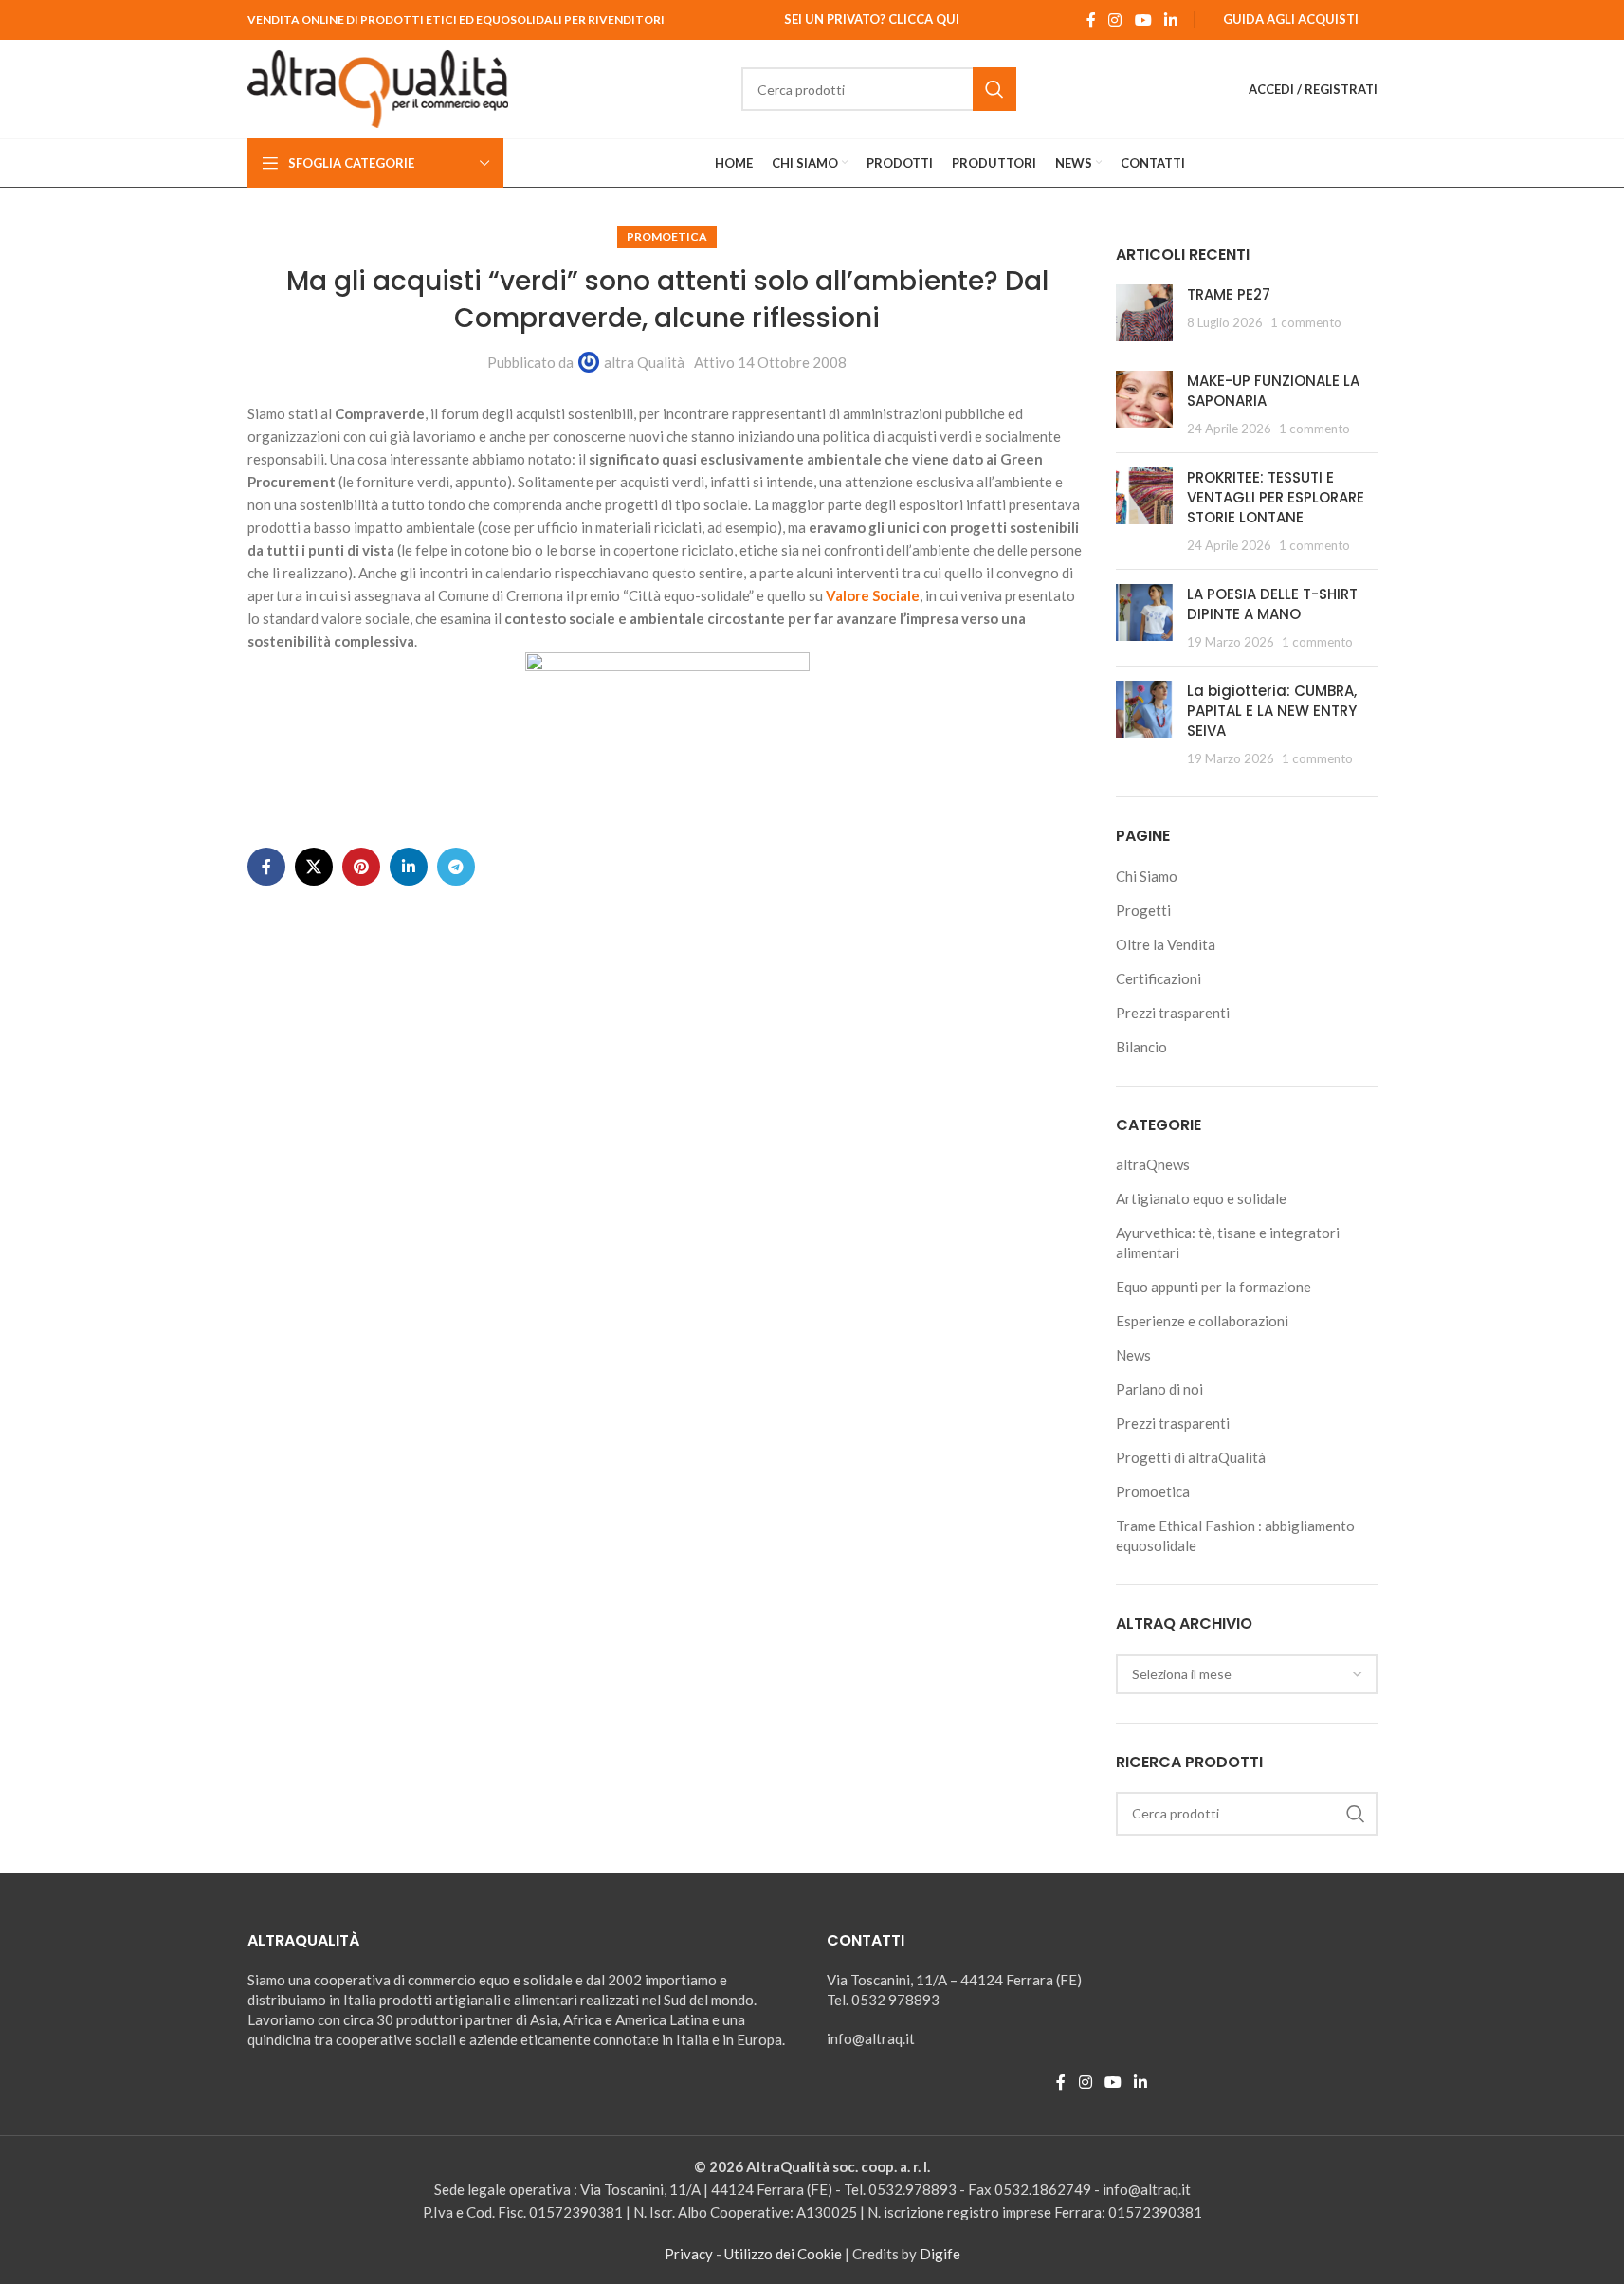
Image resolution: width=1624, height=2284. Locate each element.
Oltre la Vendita (1166, 944)
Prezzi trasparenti (1173, 1013)
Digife (940, 2254)
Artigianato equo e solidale (1201, 1198)
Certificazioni (1159, 978)
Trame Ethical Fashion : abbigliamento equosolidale (1235, 1535)
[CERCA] (994, 89)
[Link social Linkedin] (1170, 20)
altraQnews (1153, 1164)
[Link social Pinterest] (361, 867)
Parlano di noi (1159, 1389)
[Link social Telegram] (456, 867)
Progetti (1143, 910)
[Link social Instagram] (1115, 20)
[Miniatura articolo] (1144, 313)
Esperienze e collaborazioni (1202, 1321)
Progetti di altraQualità (1191, 1457)
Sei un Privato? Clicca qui (872, 19)
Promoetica (667, 237)
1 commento (1306, 322)
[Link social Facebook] (1091, 20)
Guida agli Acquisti (1291, 19)
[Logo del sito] (378, 87)
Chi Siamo (1147, 876)
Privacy (689, 2254)
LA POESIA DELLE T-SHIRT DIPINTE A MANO (1272, 604)
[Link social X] (314, 867)
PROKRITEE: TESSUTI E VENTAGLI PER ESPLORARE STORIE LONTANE (1276, 497)
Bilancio (1141, 1047)
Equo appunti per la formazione (1213, 1287)
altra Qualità (644, 362)
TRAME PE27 (1229, 294)
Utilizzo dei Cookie (783, 2254)
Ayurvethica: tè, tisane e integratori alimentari (1228, 1242)
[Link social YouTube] (1143, 20)
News (1133, 1355)
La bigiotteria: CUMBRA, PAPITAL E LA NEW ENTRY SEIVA (1272, 711)
